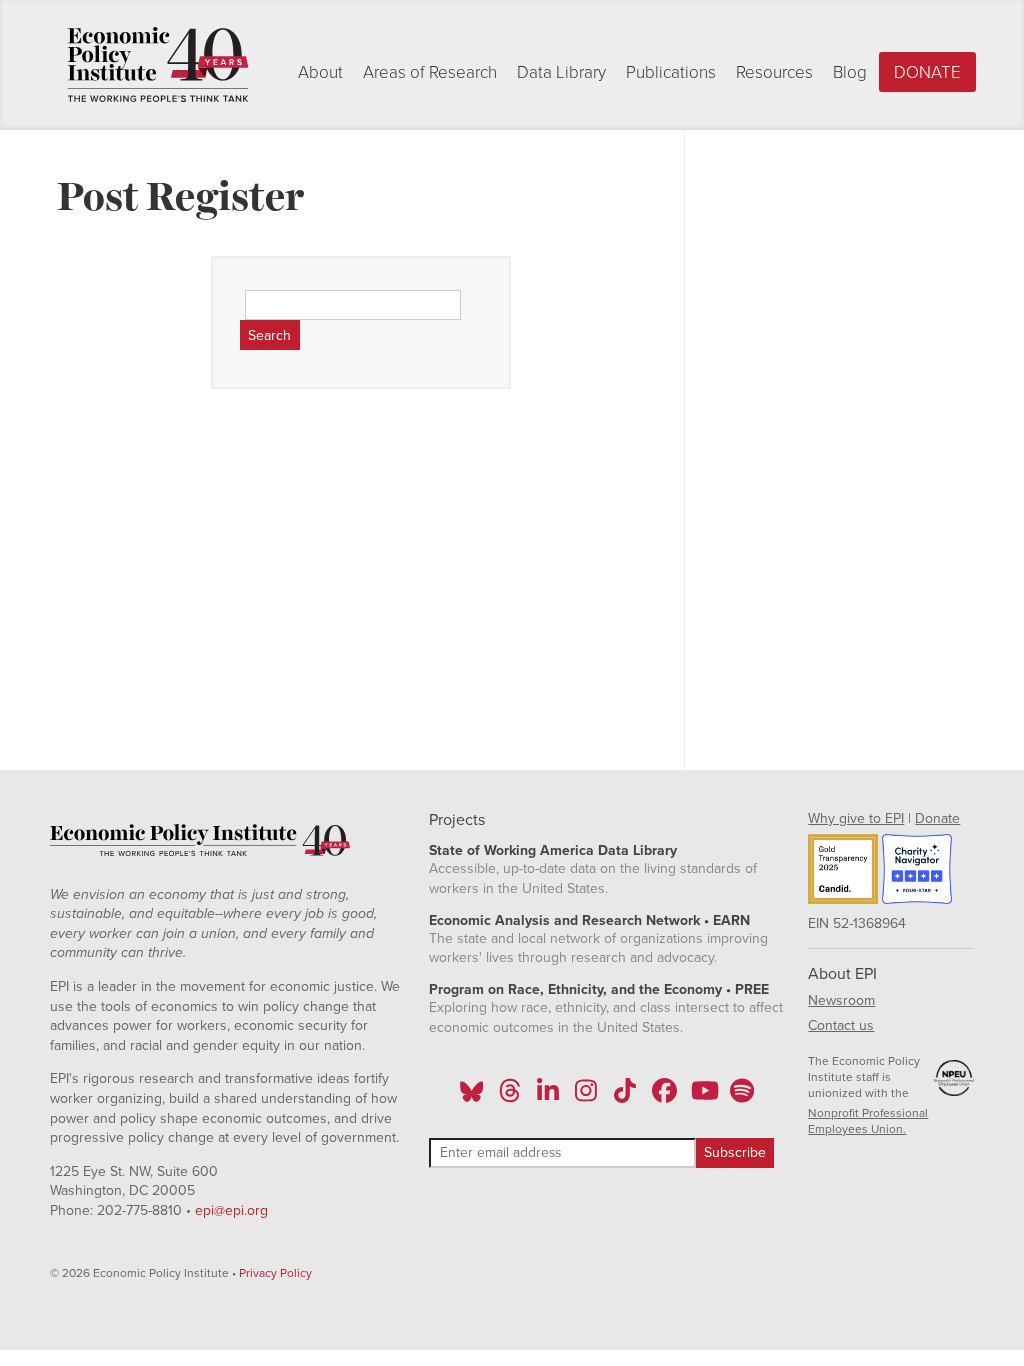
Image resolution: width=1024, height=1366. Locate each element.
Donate (927, 72)
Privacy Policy (275, 1273)
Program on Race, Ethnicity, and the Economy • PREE (599, 989)
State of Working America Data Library (553, 850)
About (320, 72)
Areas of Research (430, 72)
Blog (850, 72)
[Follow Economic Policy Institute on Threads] (510, 1097)
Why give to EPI (856, 818)
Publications (671, 72)
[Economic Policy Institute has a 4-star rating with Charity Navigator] (917, 872)
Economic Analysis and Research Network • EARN (589, 920)
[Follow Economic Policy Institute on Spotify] (741, 1097)
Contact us (841, 1025)
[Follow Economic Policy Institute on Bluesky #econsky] (471, 1097)
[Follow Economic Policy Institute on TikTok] (625, 1097)
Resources (774, 72)
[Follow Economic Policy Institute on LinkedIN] (548, 1097)
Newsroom (841, 1000)
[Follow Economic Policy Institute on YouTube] (702, 1097)
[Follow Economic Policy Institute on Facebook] (663, 1097)
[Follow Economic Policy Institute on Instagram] (586, 1097)
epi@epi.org (231, 1210)
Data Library (561, 72)
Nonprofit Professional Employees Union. (868, 1121)
